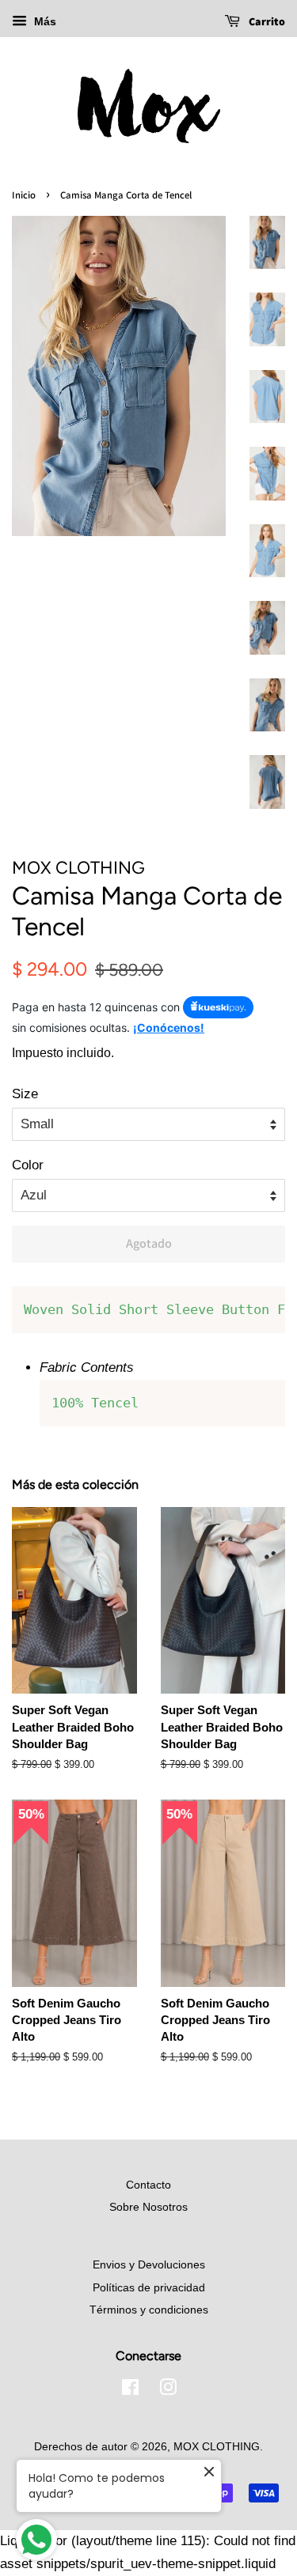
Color (28, 1165)
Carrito (266, 21)
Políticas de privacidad (149, 2287)
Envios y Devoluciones (149, 2264)
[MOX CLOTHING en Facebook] (130, 2390)
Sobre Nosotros (148, 2207)
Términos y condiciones (149, 2310)
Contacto (148, 2185)
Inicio (24, 195)
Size (25, 1094)
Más (44, 21)
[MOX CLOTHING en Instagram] (168, 2390)
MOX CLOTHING (217, 2446)
